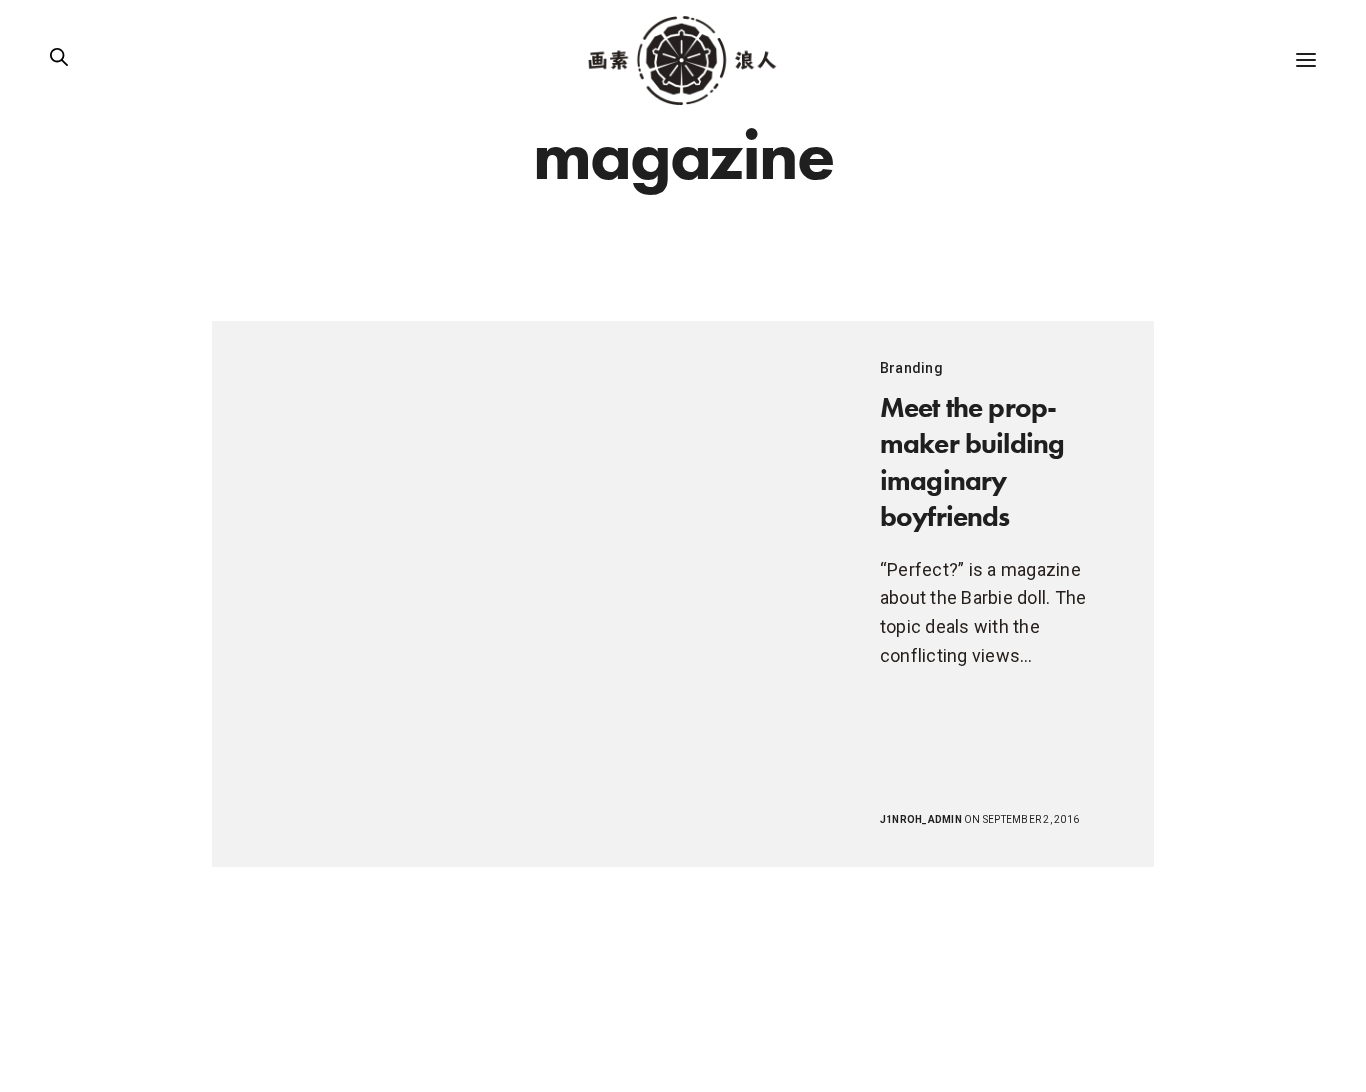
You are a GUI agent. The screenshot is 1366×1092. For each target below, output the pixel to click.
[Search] (59, 60)
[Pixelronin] (682, 60)
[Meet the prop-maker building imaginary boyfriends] (526, 594)
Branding (911, 368)
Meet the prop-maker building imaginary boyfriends (972, 462)
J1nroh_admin (921, 819)
